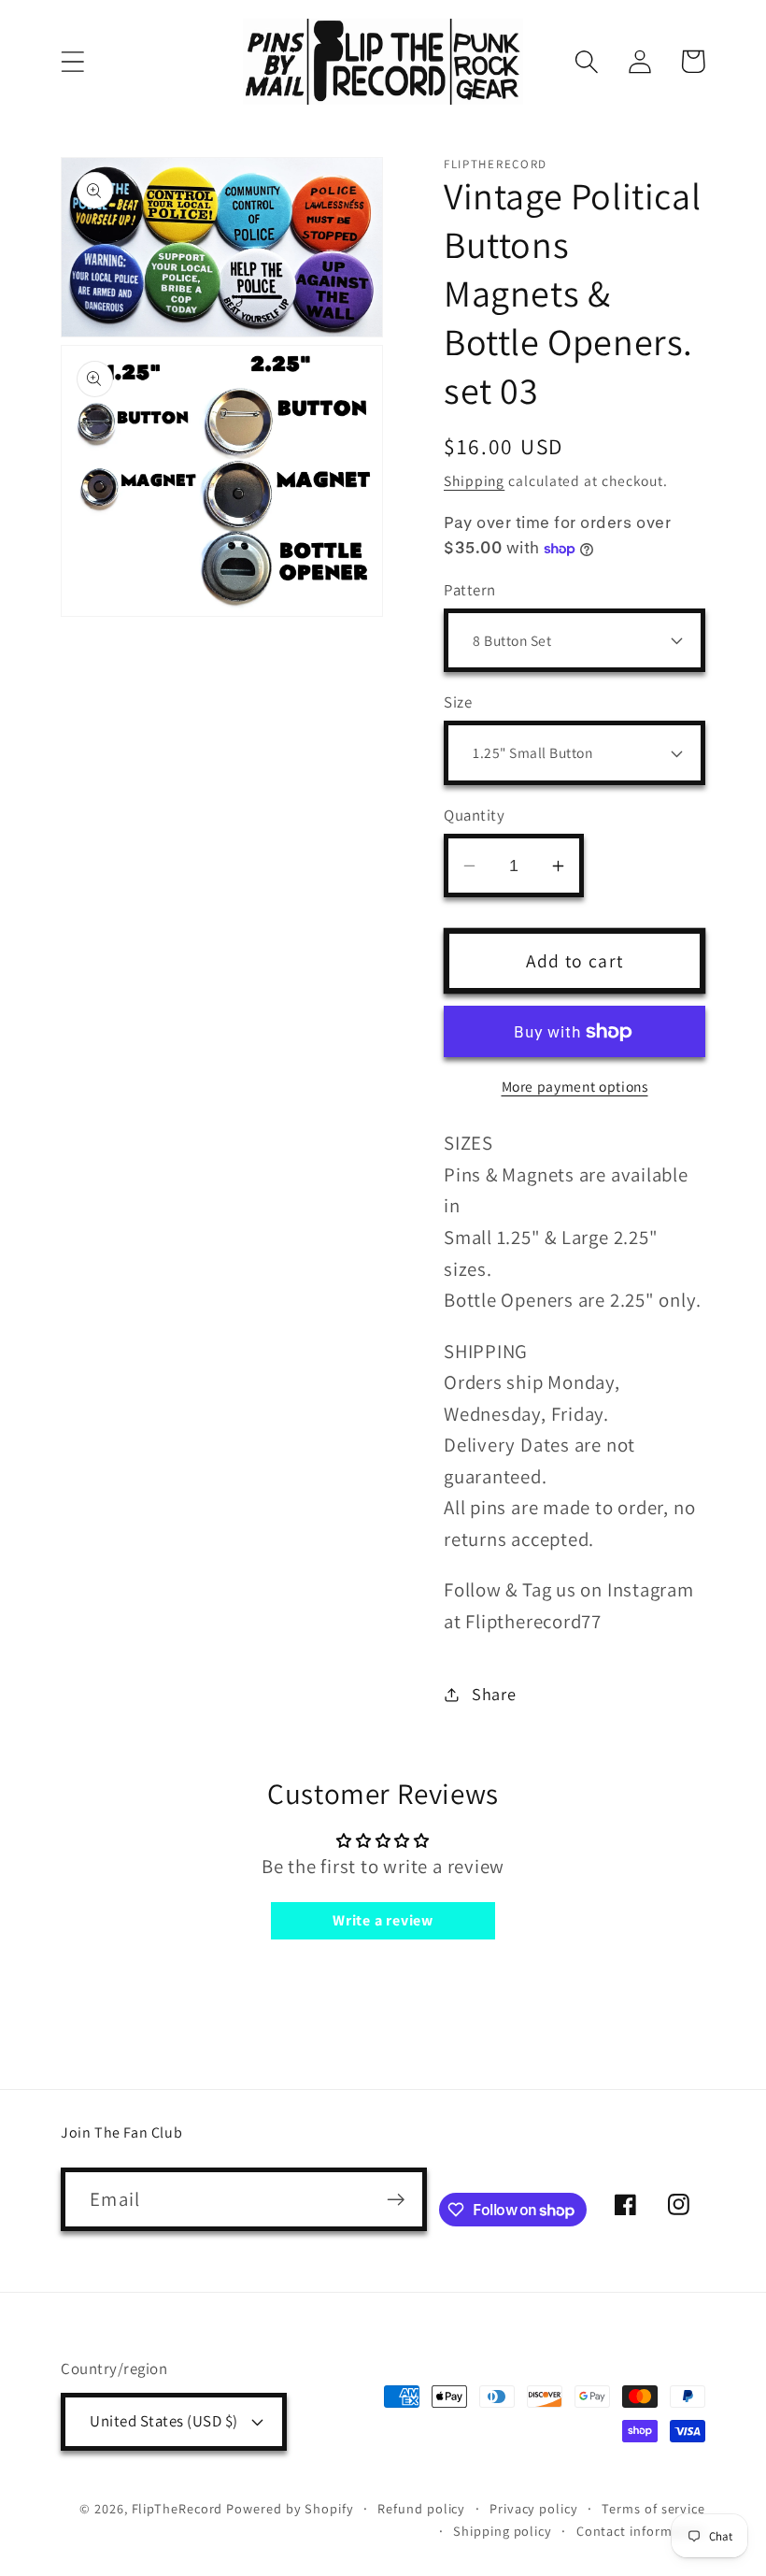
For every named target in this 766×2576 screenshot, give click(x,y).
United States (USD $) (164, 2421)
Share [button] (494, 1694)
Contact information (641, 2531)
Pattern (470, 590)
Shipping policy (503, 2531)
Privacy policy (534, 2508)
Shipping (474, 480)
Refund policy (421, 2508)
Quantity (474, 815)
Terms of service (653, 2508)
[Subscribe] (396, 2200)
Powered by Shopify (290, 2508)
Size (458, 702)
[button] (72, 61)
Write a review (383, 1920)
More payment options (575, 1086)
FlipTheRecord (177, 2508)
